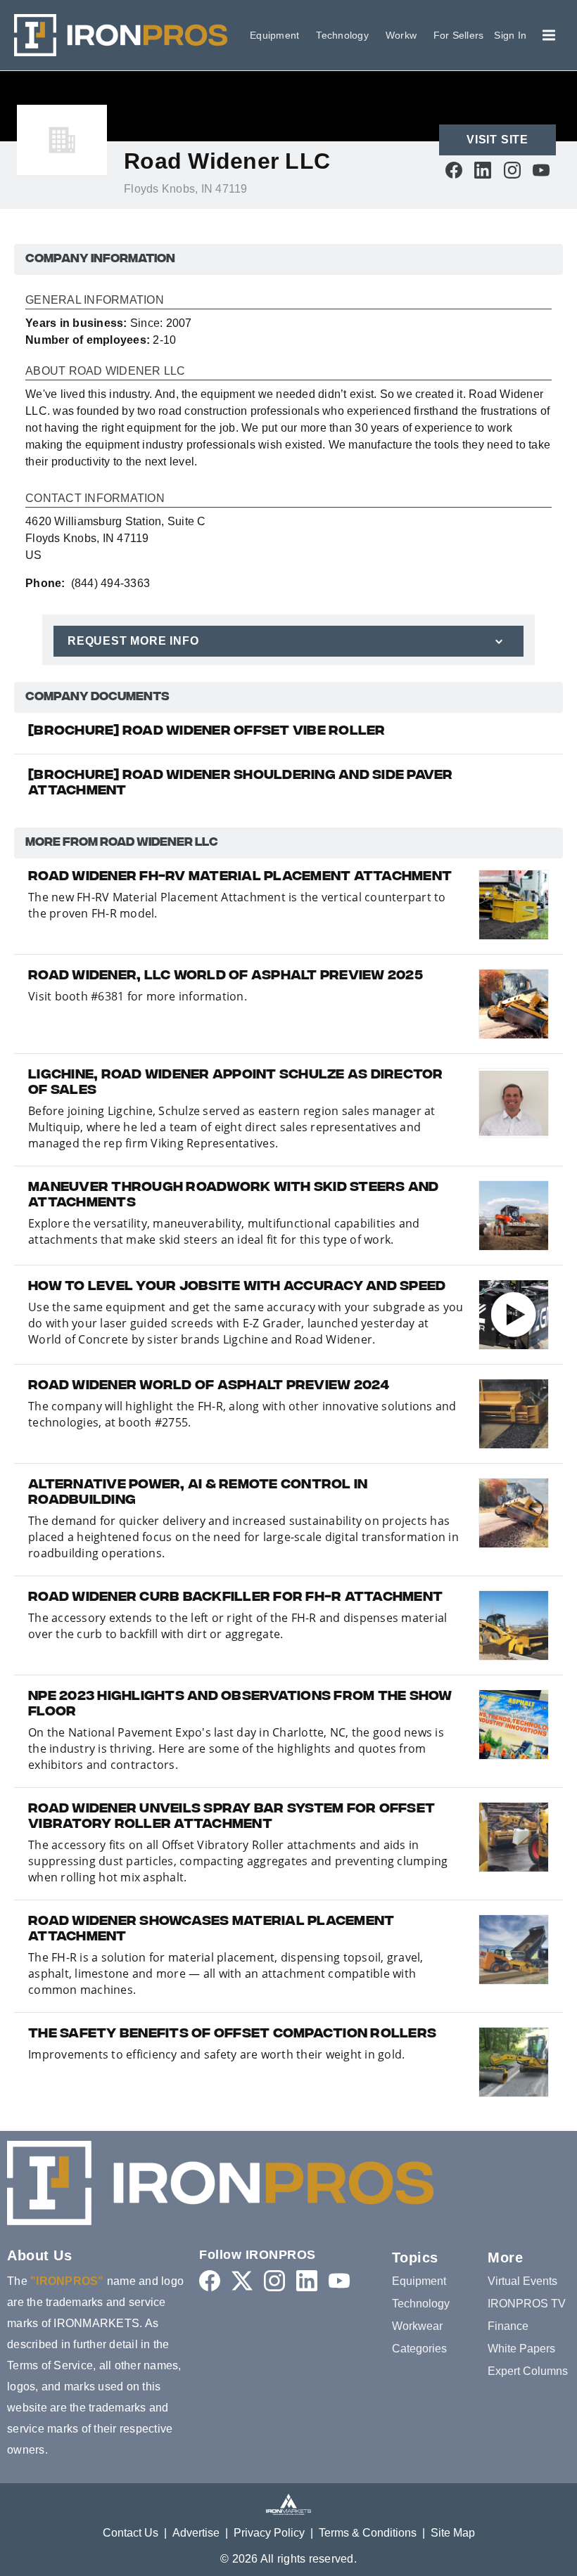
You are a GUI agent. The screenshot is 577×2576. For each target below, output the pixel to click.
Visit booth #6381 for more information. (138, 996)
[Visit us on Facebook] (454, 170)
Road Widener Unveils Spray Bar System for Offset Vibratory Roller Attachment (232, 1817)
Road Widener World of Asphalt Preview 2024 (209, 1386)
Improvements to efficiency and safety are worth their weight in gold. (216, 2054)
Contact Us (131, 2533)
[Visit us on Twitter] (242, 2280)
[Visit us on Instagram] (512, 170)
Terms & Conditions (368, 2533)
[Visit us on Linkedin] (483, 170)
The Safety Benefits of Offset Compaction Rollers (232, 2035)
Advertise (196, 2533)
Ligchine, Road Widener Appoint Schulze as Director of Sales (236, 1083)
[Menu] (549, 35)
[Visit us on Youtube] (541, 170)
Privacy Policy (269, 2533)
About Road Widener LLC (106, 371)
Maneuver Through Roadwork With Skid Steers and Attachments (234, 1196)
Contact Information (95, 498)
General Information (95, 300)
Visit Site (497, 140)
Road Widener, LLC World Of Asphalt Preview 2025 (226, 977)
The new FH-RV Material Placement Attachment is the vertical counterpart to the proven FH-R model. (237, 905)
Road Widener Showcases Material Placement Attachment (211, 1930)
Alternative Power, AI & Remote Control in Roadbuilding (198, 1493)
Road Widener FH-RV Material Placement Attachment (240, 877)
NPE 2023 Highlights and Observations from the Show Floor (240, 1705)
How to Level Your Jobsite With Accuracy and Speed (237, 1287)
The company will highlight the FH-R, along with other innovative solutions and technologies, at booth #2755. (242, 1414)
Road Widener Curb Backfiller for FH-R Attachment (235, 1598)
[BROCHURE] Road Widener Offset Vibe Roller (207, 732)
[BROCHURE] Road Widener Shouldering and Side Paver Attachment (241, 784)
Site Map (453, 2533)
